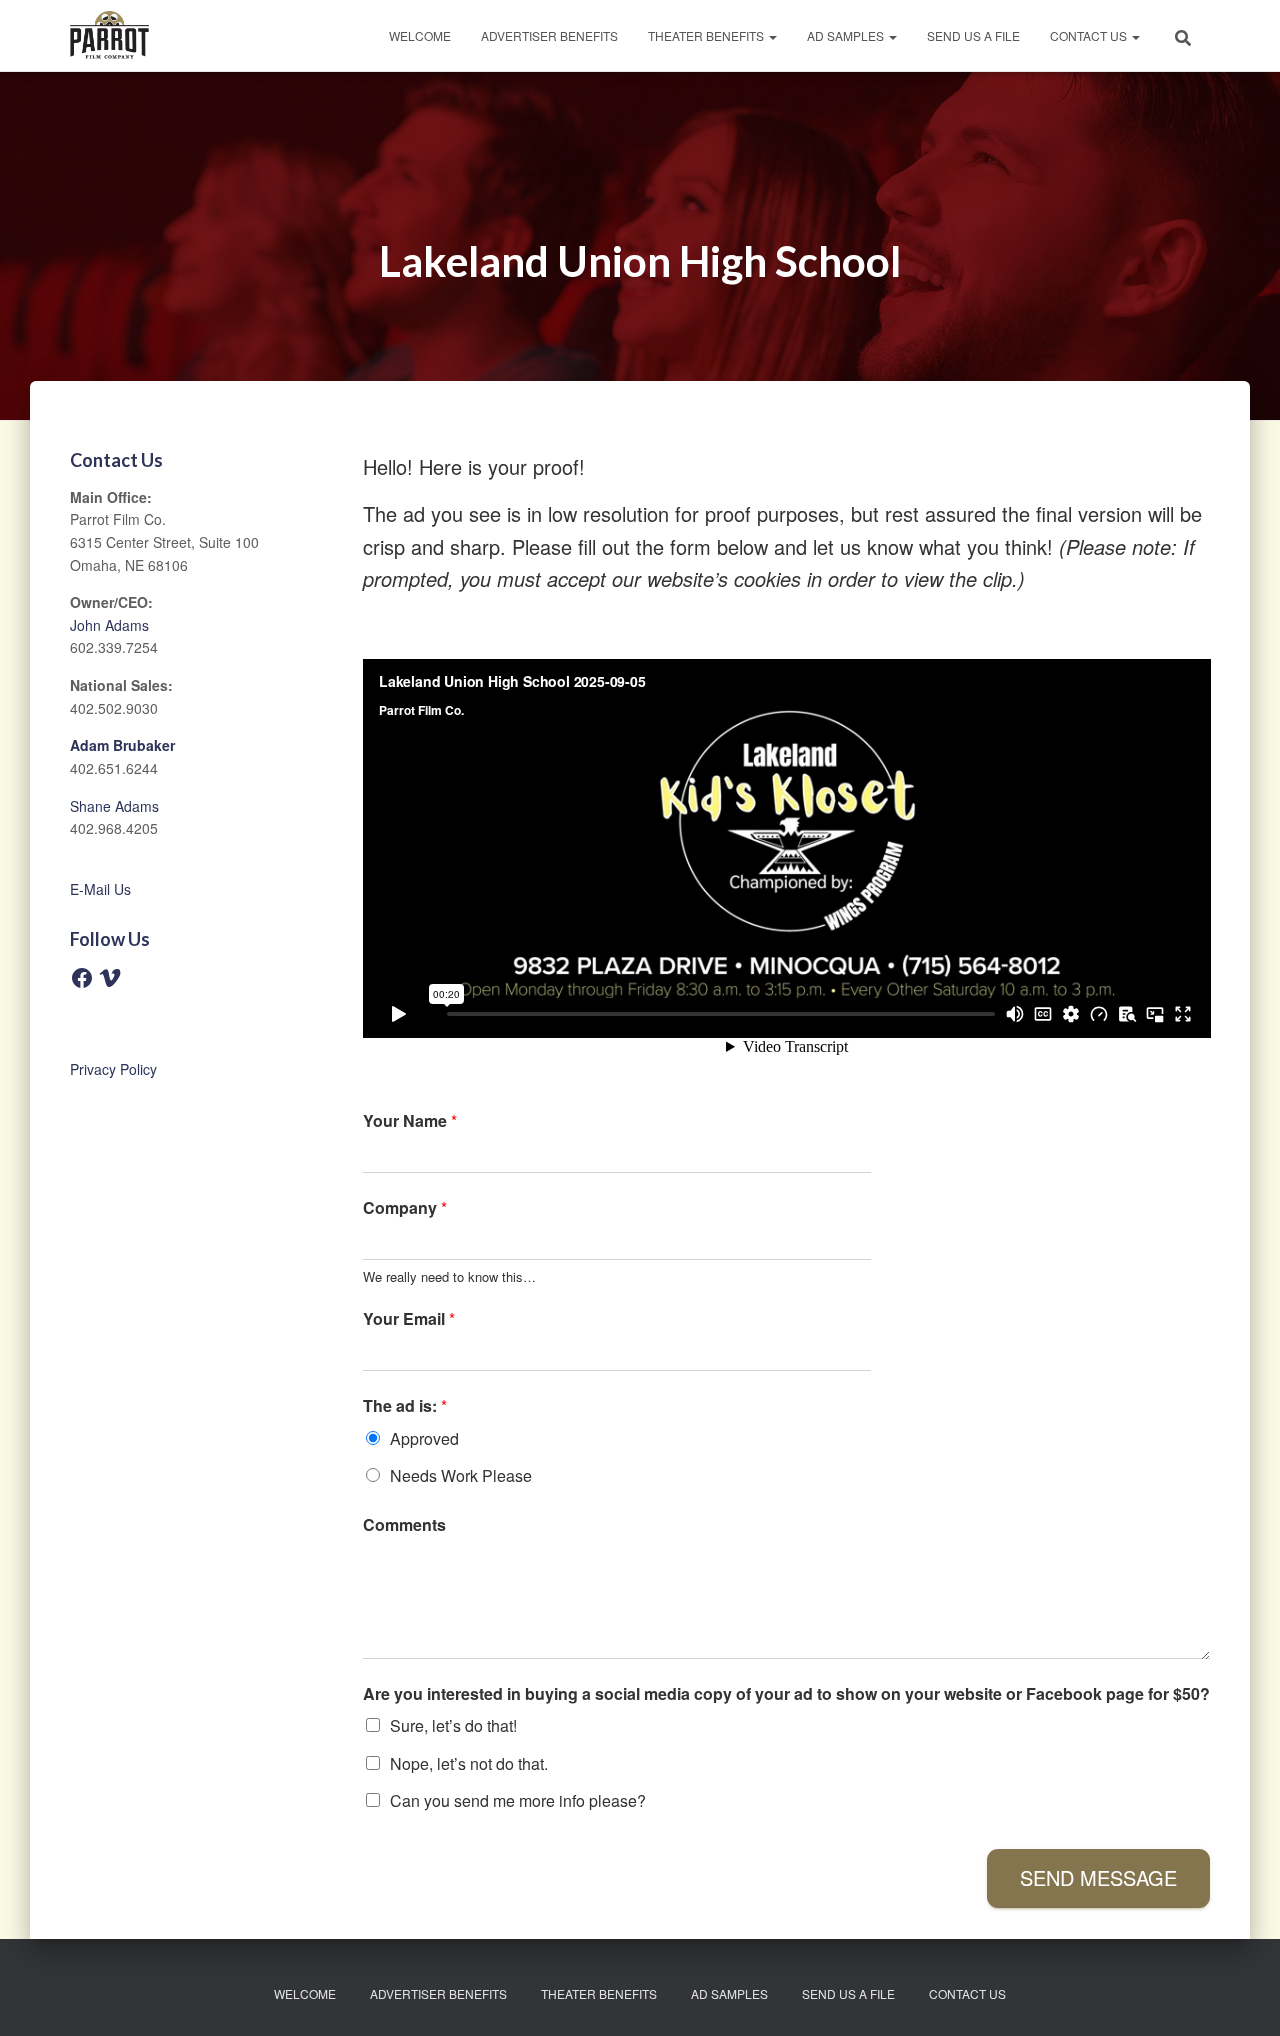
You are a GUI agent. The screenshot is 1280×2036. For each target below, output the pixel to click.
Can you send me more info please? (518, 1800)
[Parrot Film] (109, 36)
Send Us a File (973, 35)
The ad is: (405, 1406)
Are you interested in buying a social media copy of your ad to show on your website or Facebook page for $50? (786, 1694)
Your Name (410, 1121)
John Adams (109, 625)
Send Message (1098, 1877)
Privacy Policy (113, 1069)
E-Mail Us (100, 889)
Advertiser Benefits (549, 35)
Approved (424, 1438)
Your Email (409, 1319)
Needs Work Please (461, 1475)
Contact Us (1090, 35)
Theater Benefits (707, 35)
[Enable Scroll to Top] (1240, 1996)
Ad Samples (847, 35)
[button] (772, 35)
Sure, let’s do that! (453, 1725)
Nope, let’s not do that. (469, 1763)
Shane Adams (114, 806)
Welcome (420, 35)
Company (405, 1208)
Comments (404, 1525)
